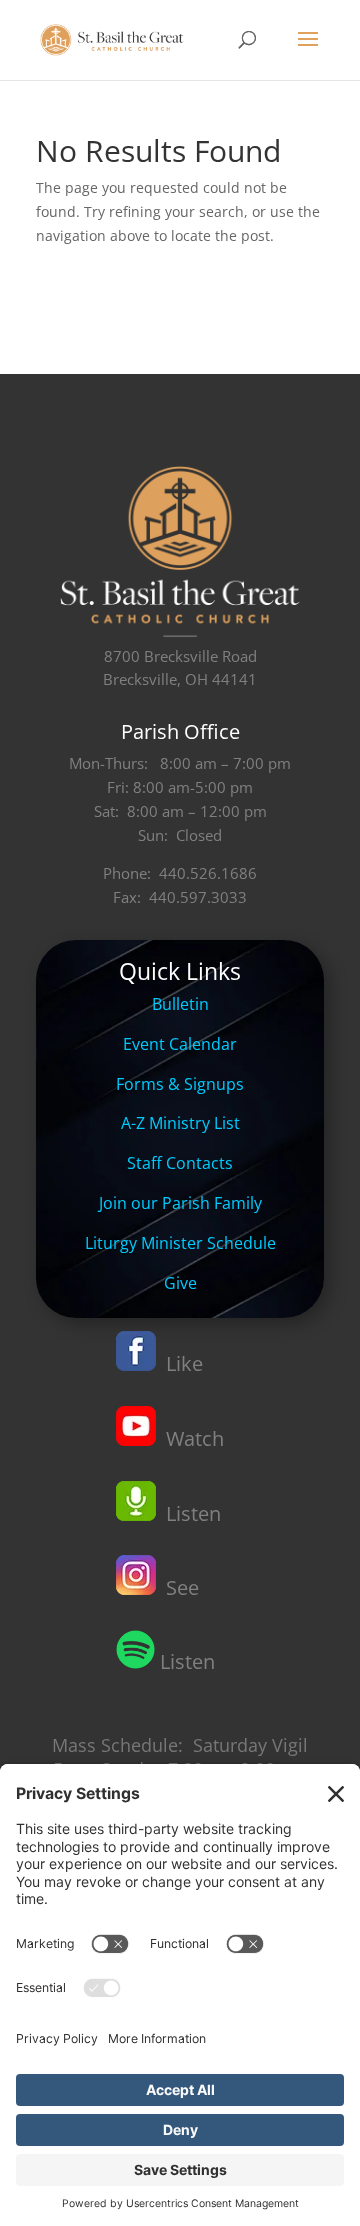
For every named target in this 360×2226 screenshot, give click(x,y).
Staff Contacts (180, 1163)
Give (180, 1283)
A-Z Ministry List (180, 1123)
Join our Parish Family (180, 1203)
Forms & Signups (180, 1084)
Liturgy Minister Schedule (180, 1243)
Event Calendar (180, 1044)
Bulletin (180, 1004)
